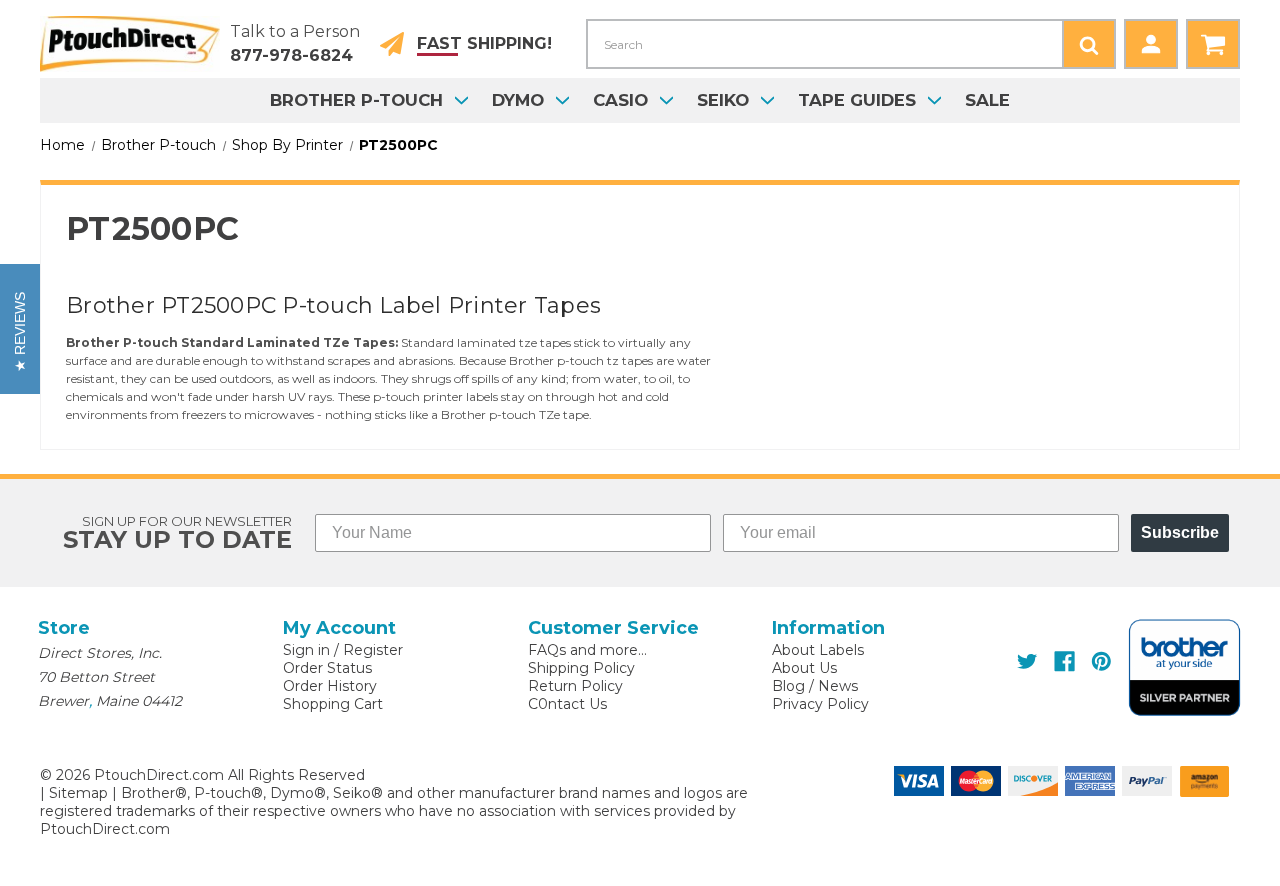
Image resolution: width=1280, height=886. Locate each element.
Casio (620, 100)
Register (373, 650)
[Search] (1089, 44)
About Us (804, 668)
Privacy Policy (820, 704)
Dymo (518, 100)
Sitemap (78, 793)
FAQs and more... (587, 650)
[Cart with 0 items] (1213, 44)
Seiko (723, 100)
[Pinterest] (1101, 661)
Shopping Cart (333, 704)
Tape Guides (857, 100)
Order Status (327, 668)
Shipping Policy (581, 668)
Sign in (306, 650)
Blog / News (815, 686)
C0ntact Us (567, 704)
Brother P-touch (356, 100)
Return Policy (575, 686)
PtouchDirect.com (105, 829)
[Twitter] (1027, 661)
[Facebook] (1064, 661)
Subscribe (1180, 532)
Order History (330, 686)
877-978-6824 (291, 55)
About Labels (818, 650)
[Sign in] (1151, 44)
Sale (987, 100)
